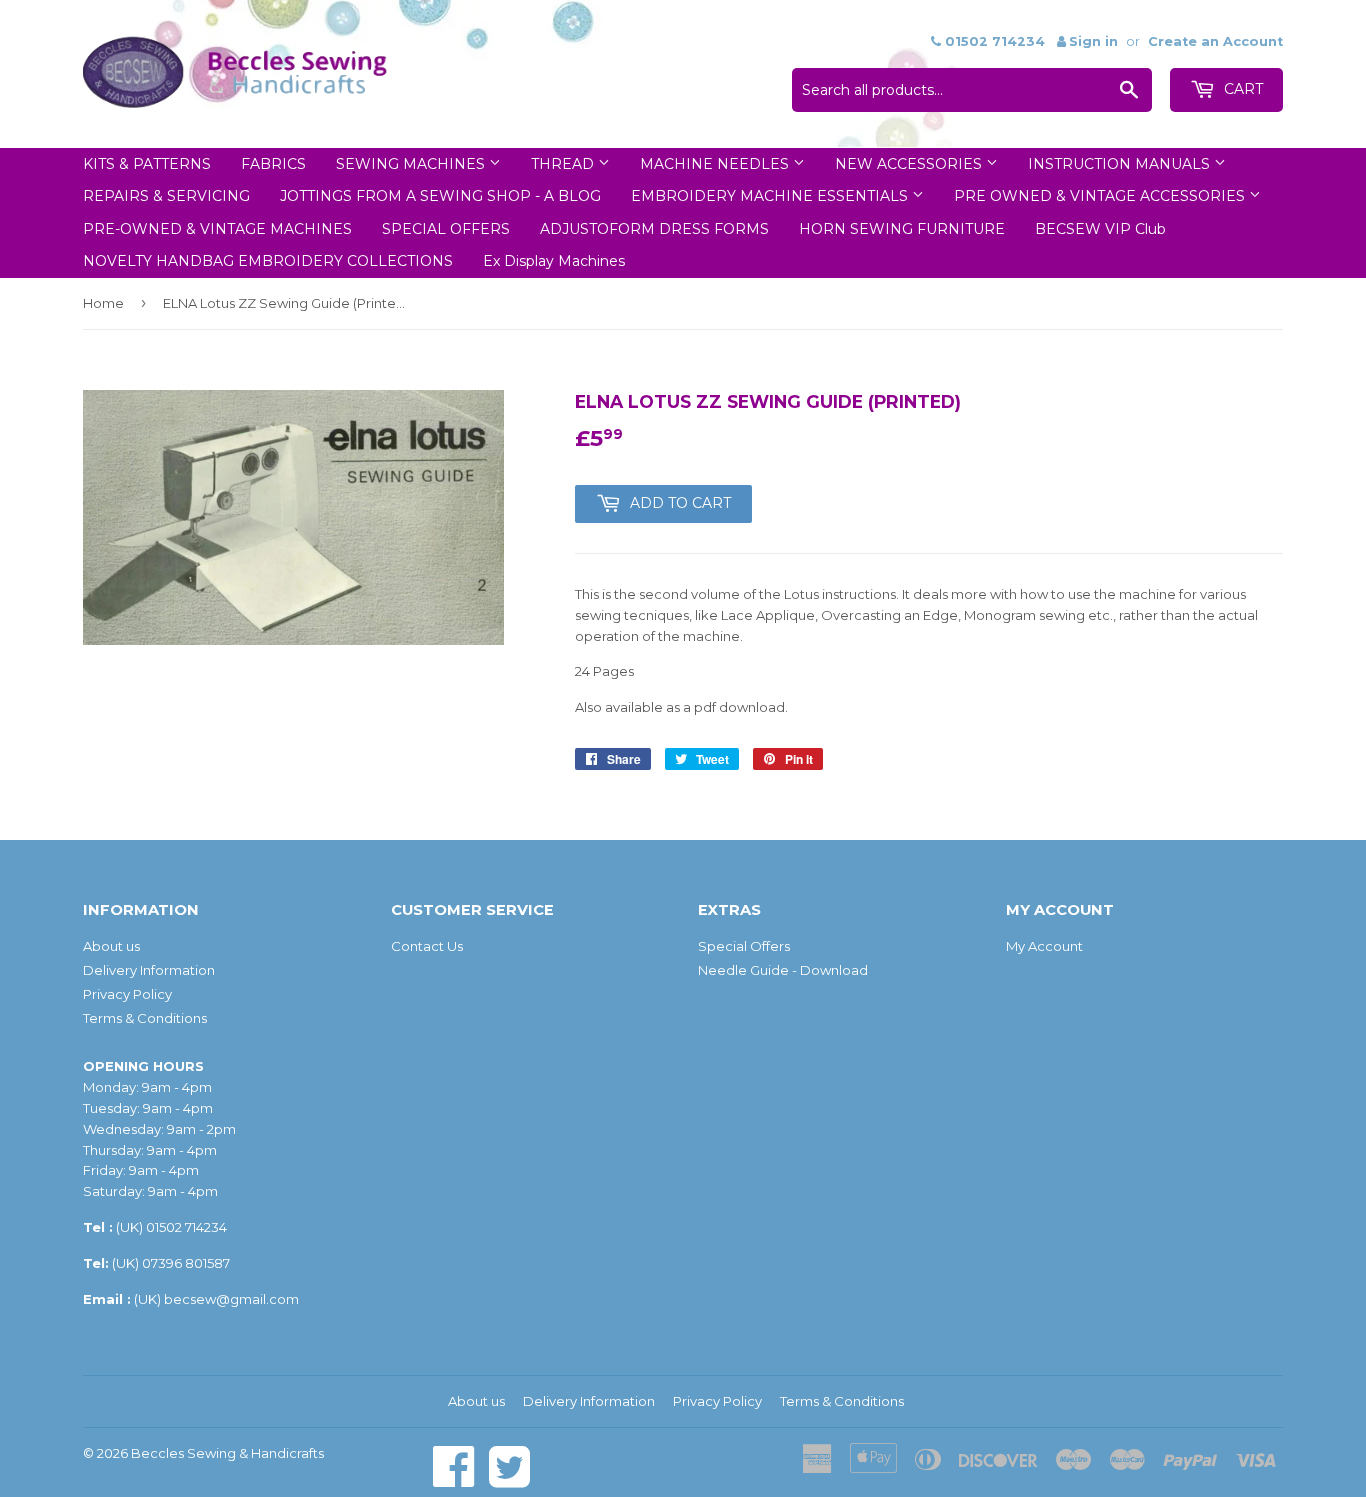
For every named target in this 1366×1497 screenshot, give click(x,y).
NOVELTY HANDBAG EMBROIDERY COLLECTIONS (268, 261)
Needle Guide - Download (783, 970)
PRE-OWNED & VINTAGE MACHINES (217, 229)
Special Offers (744, 946)
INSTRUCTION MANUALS (1121, 164)
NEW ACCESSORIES (910, 164)
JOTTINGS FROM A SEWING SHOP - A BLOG (440, 196)
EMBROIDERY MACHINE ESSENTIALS (771, 196)
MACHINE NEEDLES (716, 164)
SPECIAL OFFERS (446, 229)
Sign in (1093, 41)
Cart (1241, 89)
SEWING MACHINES (412, 164)
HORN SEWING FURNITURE (902, 229)
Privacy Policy (127, 994)
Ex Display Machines (554, 261)
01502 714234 (186, 1227)
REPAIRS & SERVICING (166, 196)
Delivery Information (149, 970)
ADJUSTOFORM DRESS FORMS (654, 229)
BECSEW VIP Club (1100, 229)
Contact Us (427, 946)
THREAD (564, 164)
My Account (1044, 946)
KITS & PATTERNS (147, 164)
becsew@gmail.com (231, 1299)
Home (103, 303)
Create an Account (1215, 41)
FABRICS (273, 164)
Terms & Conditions (145, 1018)
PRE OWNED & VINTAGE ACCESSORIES (1101, 196)
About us (111, 946)
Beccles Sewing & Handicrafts (227, 1453)
